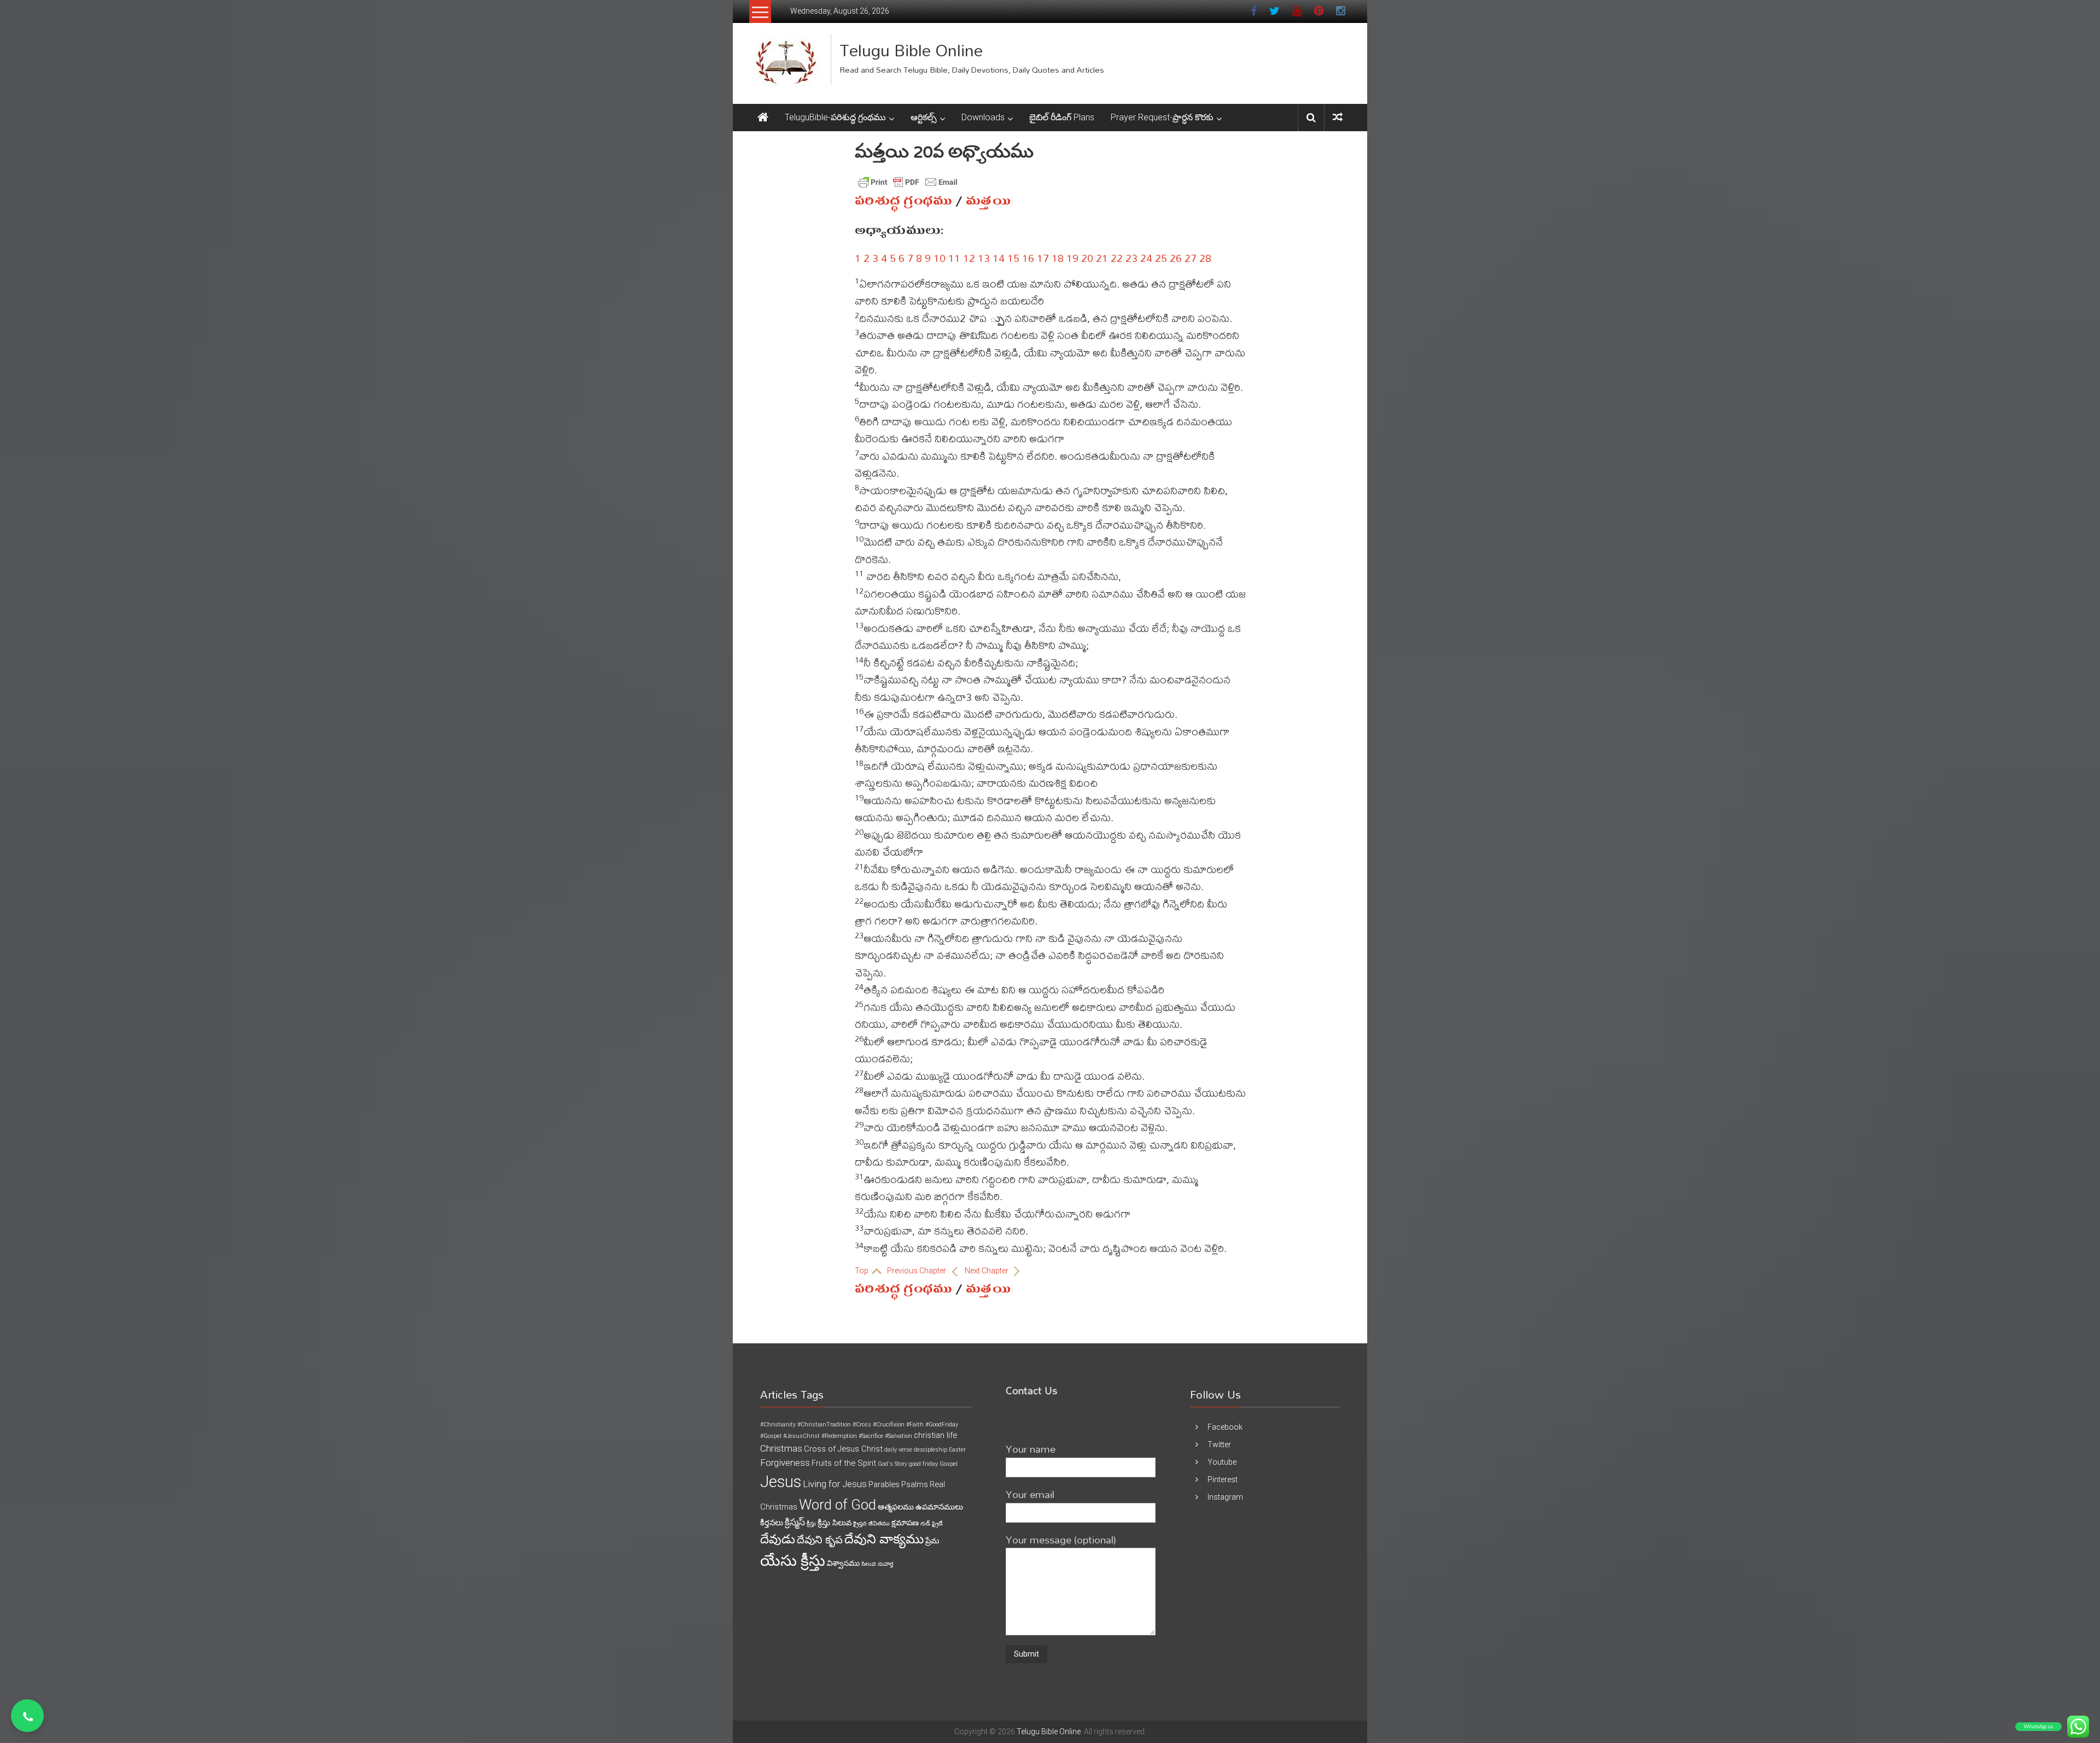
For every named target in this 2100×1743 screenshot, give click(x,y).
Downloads (983, 117)
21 (1102, 258)
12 (969, 258)
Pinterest (1223, 1479)
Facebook (1225, 1427)
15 (1013, 258)
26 (1176, 258)
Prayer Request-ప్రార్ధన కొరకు (1162, 117)
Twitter (1219, 1444)
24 (1146, 258)
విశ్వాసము (843, 1563)
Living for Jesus (835, 1484)
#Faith (915, 1425)
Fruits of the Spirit (844, 1463)
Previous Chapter (917, 1271)
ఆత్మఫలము (896, 1507)
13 (984, 258)
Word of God (838, 1505)
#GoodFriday (942, 1425)
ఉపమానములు (939, 1507)
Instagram (1225, 1497)
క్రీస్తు (811, 1523)
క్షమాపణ (905, 1523)
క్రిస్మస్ (795, 1522)
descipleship (931, 1450)
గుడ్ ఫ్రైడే (932, 1523)
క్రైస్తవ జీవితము (871, 1523)
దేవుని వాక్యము (884, 1539)
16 (1028, 258)
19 (1072, 258)
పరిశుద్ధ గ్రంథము (903, 201)
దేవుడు (778, 1539)
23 (1131, 258)
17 (1043, 258)
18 (1058, 258)
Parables (884, 1484)
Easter (957, 1450)
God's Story (892, 1464)
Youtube (1222, 1462)
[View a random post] (1338, 117)
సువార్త (885, 1564)
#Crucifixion (889, 1425)
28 (1205, 258)
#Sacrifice (871, 1436)
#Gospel (771, 1436)
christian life (935, 1435)
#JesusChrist (801, 1436)
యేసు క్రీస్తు (793, 1561)
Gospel (949, 1464)
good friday (923, 1464)
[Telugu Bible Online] (763, 118)
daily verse (898, 1450)
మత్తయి (988, 201)
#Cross (862, 1425)
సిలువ (869, 1564)
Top (862, 1271)
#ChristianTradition (824, 1425)
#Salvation (899, 1436)
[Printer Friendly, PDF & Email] (908, 182)
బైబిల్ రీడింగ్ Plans (1062, 117)
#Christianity (778, 1425)
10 (940, 258)
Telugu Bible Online (911, 50)
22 (1117, 258)
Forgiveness (785, 1463)
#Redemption (839, 1436)
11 (954, 258)
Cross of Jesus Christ (843, 1449)
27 (1191, 258)
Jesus (781, 1482)
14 (999, 258)
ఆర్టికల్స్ (924, 117)
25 (1161, 258)
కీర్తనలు (772, 1523)
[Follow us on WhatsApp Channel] (27, 1716)
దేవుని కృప (820, 1540)
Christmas (781, 1448)
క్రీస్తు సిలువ (835, 1523)
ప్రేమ (932, 1541)
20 (1087, 258)
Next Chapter (987, 1271)
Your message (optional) (1061, 1539)
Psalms (915, 1484)
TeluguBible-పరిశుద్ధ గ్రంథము (835, 117)
